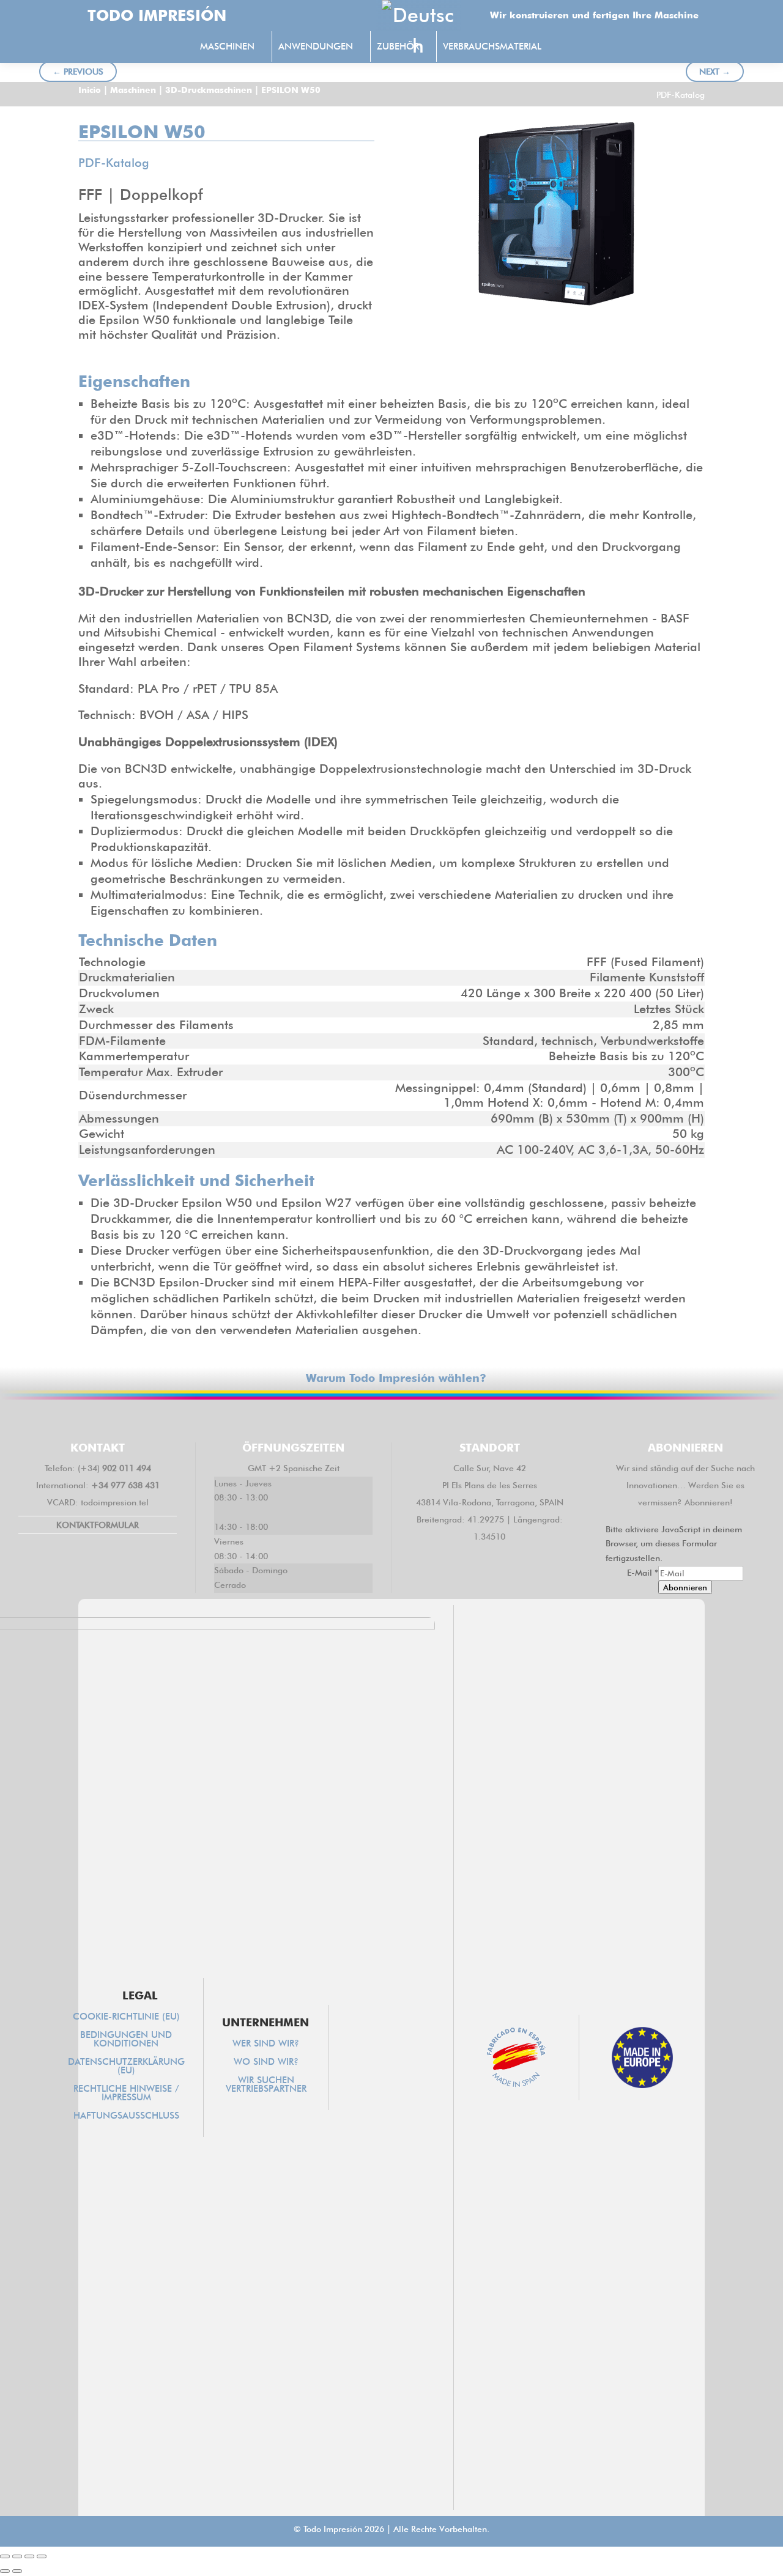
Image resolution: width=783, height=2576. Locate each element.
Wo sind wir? (266, 2062)
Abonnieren (685, 1587)
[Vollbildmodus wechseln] (17, 2556)
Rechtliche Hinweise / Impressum (126, 2094)
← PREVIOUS (78, 72)
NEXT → (715, 72)
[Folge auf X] (356, 1419)
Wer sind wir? (266, 2044)
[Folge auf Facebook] (321, 1419)
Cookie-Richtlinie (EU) (126, 2017)
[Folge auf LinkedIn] (391, 1419)
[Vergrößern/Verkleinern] (5, 2556)
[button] (574, 48)
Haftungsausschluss (126, 2116)
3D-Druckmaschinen (209, 90)
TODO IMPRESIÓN (157, 15)
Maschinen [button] (227, 46)
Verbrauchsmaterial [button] (492, 46)
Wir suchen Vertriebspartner (266, 2085)
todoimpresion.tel (115, 1502)
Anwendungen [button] (316, 46)
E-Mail (643, 1573)
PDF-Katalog (681, 95)
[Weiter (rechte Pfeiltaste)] (17, 2571)
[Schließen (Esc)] (42, 2556)
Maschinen (133, 90)
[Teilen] (29, 2556)
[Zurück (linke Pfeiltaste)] (5, 2571)
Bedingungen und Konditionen (126, 2040)
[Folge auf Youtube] (462, 1419)
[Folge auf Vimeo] (427, 1419)
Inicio (90, 90)
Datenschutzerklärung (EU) (126, 2067)
